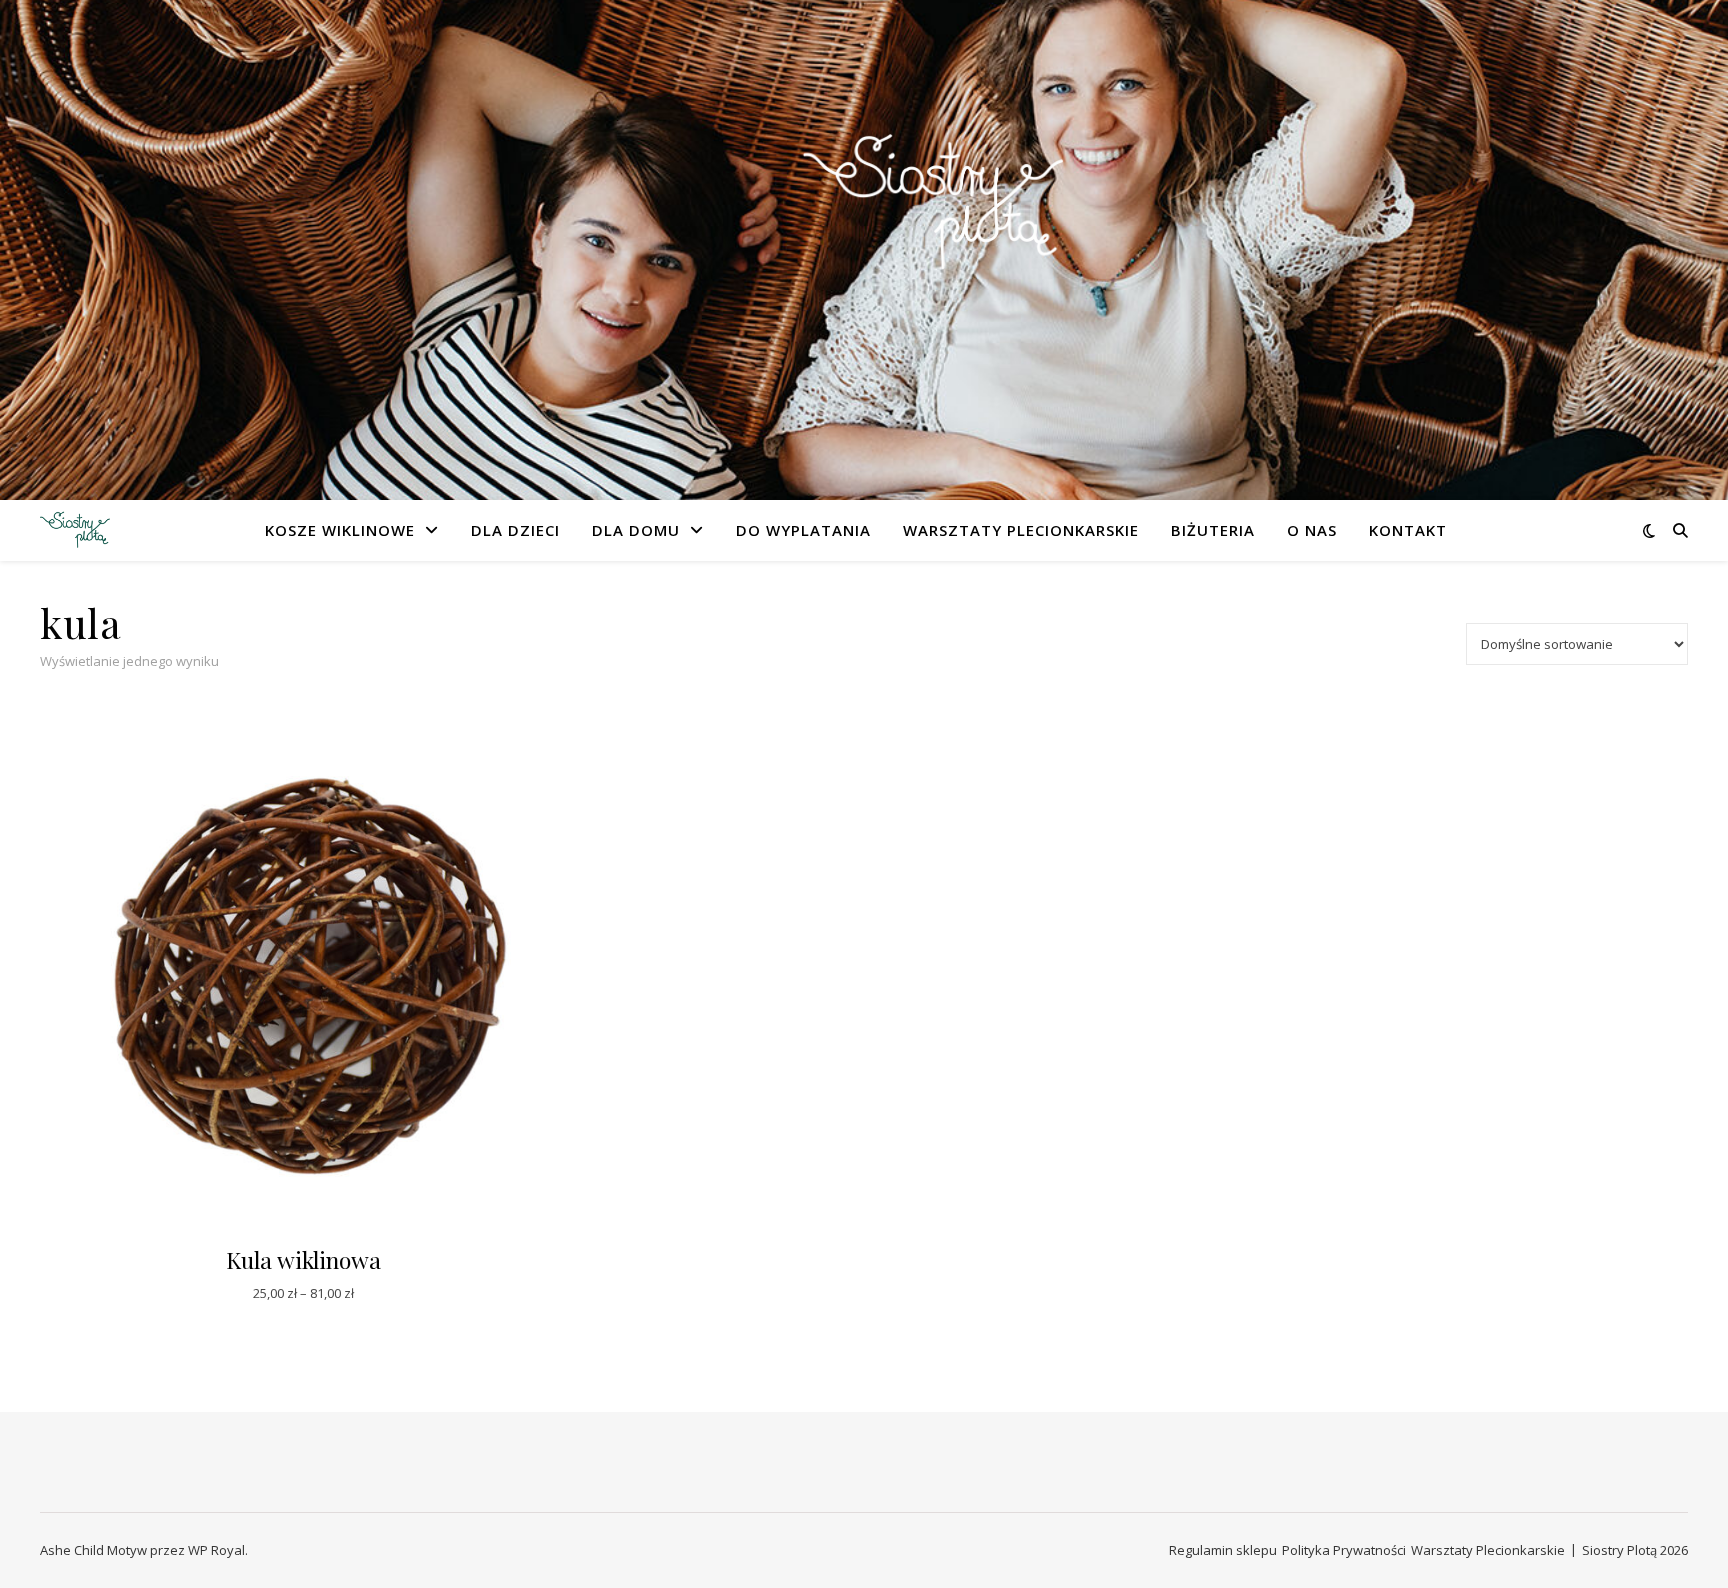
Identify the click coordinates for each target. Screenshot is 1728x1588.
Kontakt (1408, 530)
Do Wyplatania (803, 530)
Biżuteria (1213, 530)
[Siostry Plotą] (864, 237)
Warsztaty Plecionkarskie (1021, 530)
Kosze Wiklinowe (340, 530)
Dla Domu (636, 530)
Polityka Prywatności (1344, 1550)
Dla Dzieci (515, 530)
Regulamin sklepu (1223, 1550)
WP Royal (216, 1550)
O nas (1312, 530)
